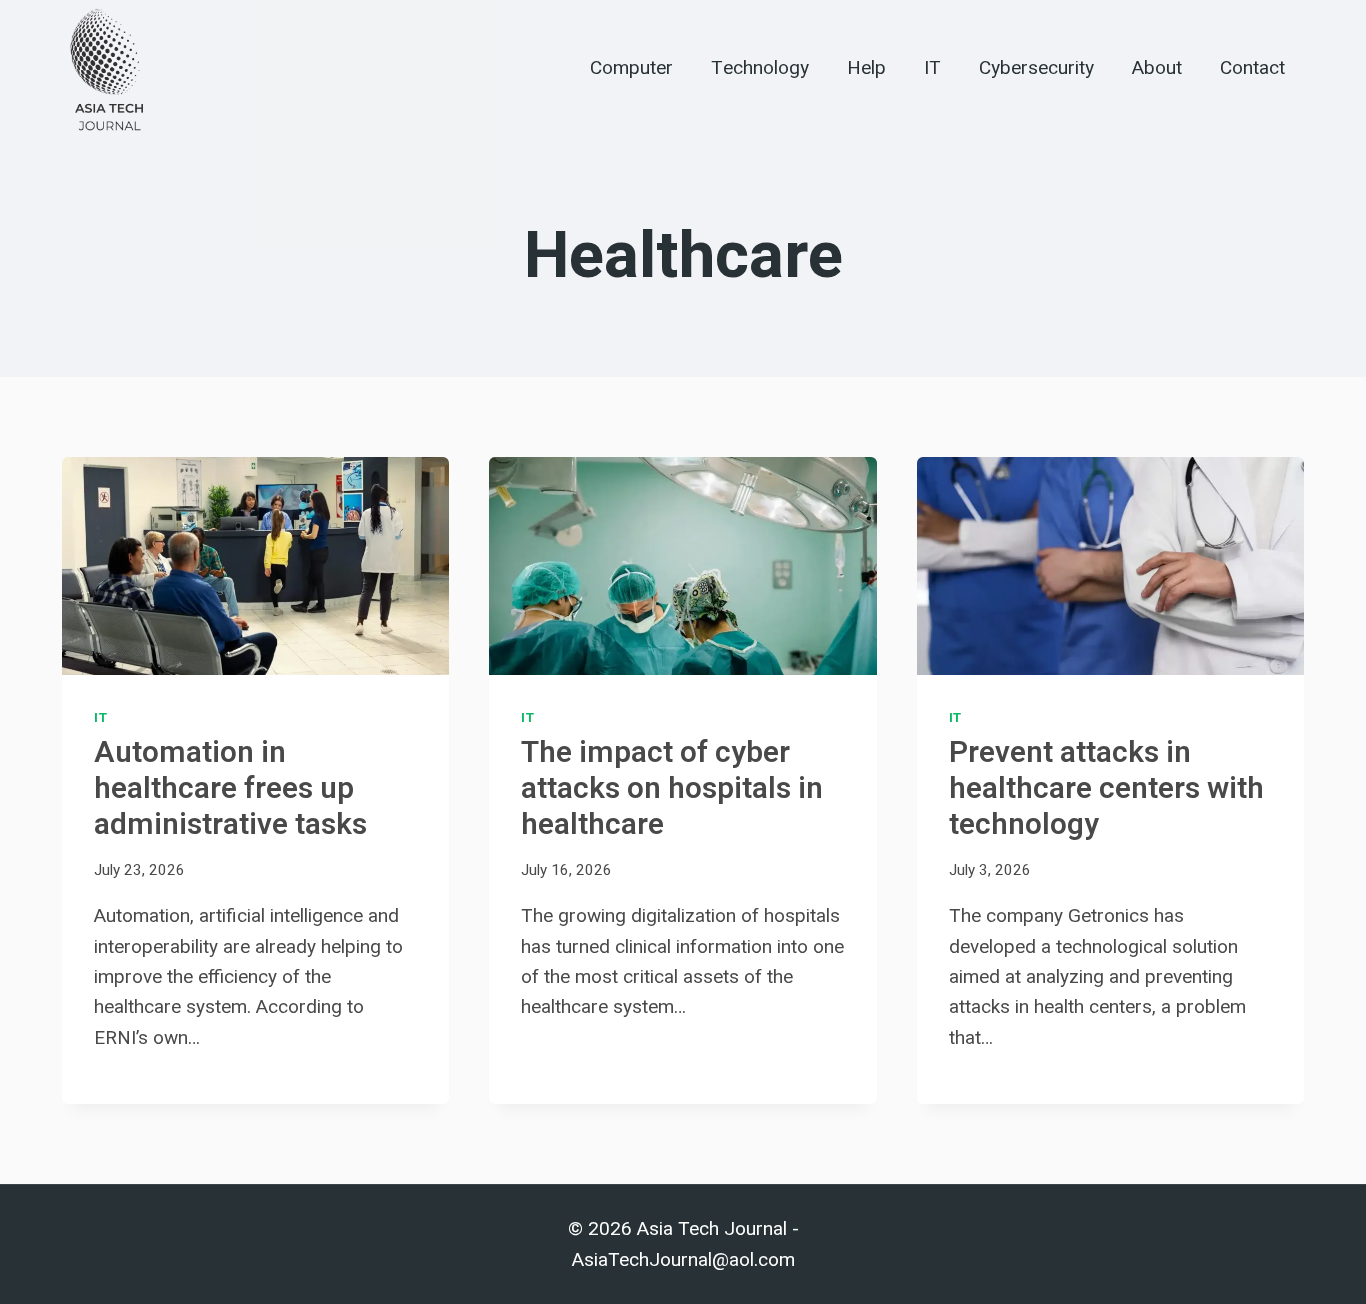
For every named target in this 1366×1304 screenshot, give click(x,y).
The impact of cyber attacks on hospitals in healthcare (672, 789)
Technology (760, 68)
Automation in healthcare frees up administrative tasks (230, 789)
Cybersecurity (1036, 68)
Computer (631, 68)
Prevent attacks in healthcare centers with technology (1106, 789)
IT (932, 68)
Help (866, 68)
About (1157, 68)
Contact (1252, 68)
